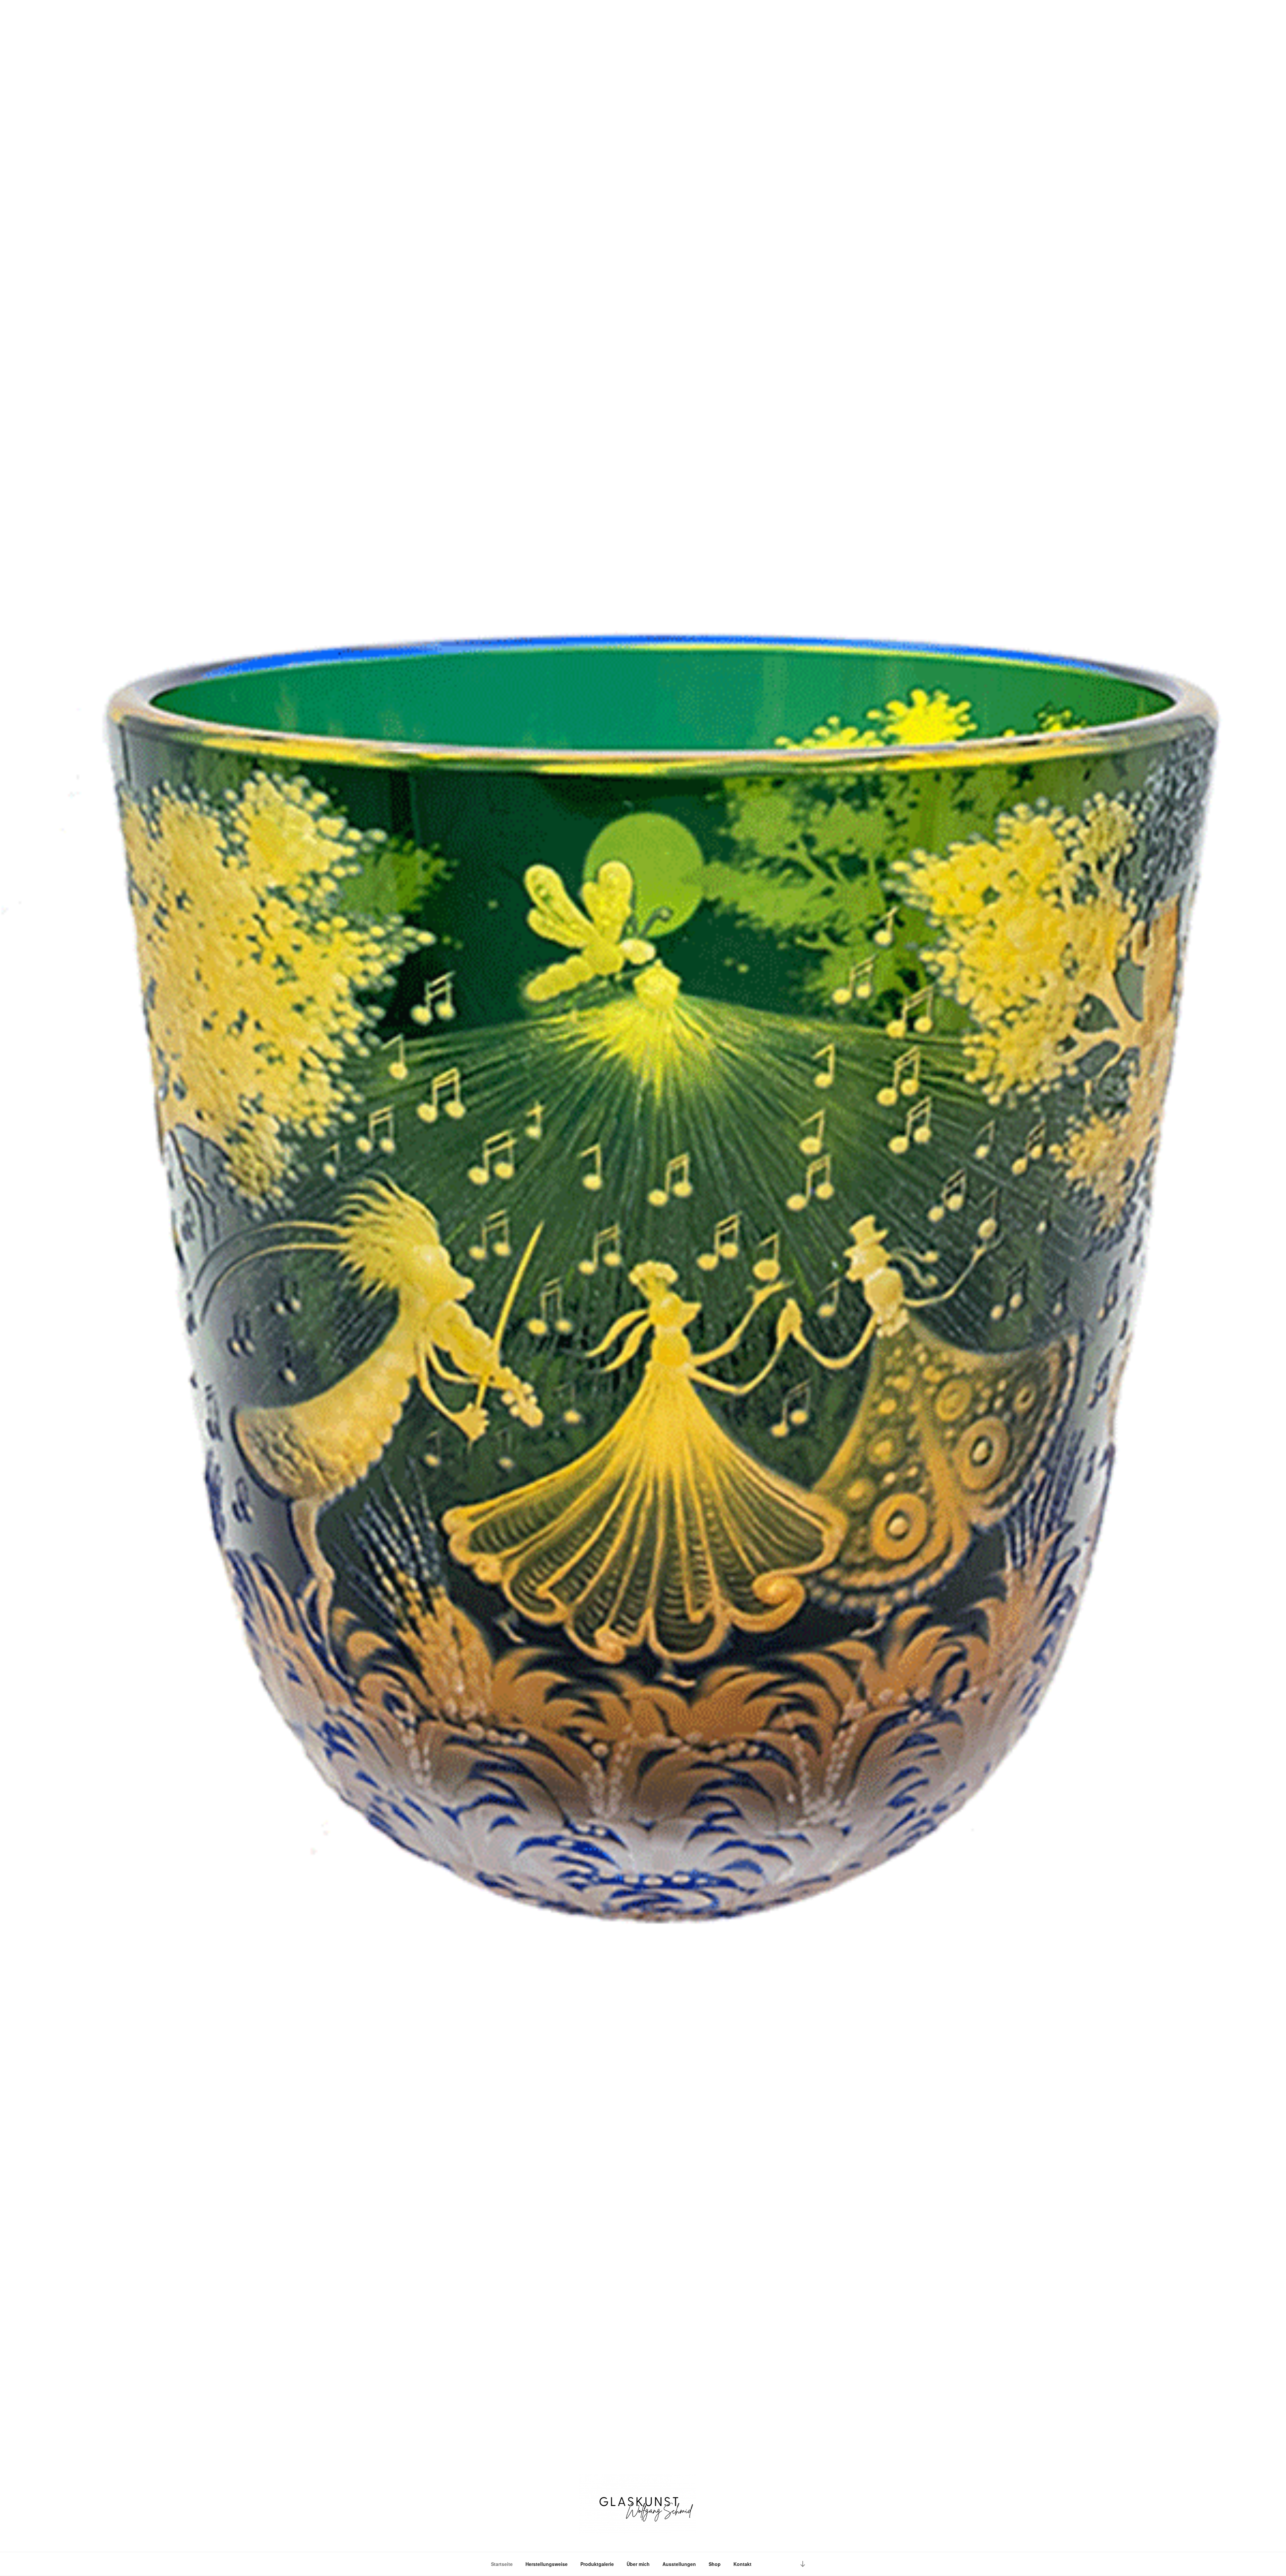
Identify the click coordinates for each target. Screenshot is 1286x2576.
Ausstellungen (679, 2564)
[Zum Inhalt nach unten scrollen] (803, 2564)
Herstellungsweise (547, 2564)
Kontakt (742, 2564)
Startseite (502, 2564)
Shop (715, 2564)
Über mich (638, 2564)
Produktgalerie (597, 2564)
